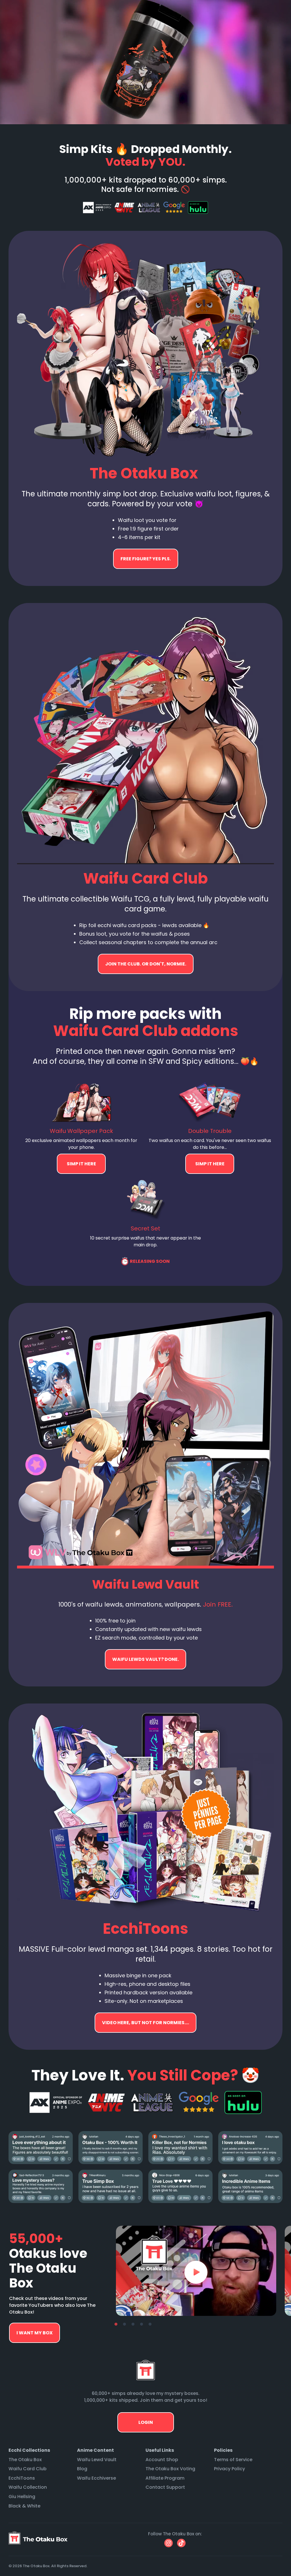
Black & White (24, 2506)
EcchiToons (22, 2478)
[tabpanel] (196, 2271)
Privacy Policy (229, 2469)
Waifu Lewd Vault (97, 2460)
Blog (82, 2469)
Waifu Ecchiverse (96, 2478)
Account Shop (162, 2460)
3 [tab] (133, 2324)
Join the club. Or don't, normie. (146, 964)
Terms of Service (233, 2460)
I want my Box (35, 2333)
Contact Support (165, 2487)
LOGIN (146, 2422)
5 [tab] (150, 2324)
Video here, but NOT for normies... (145, 1659)
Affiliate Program (165, 2478)
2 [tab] (124, 2324)
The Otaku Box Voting (170, 2469)
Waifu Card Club (28, 2469)
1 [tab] (116, 2324)
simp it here (81, 1164)
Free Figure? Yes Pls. (146, 559)
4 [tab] (142, 2324)
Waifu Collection (28, 2487)
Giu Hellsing (22, 2497)
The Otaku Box (25, 2460)
